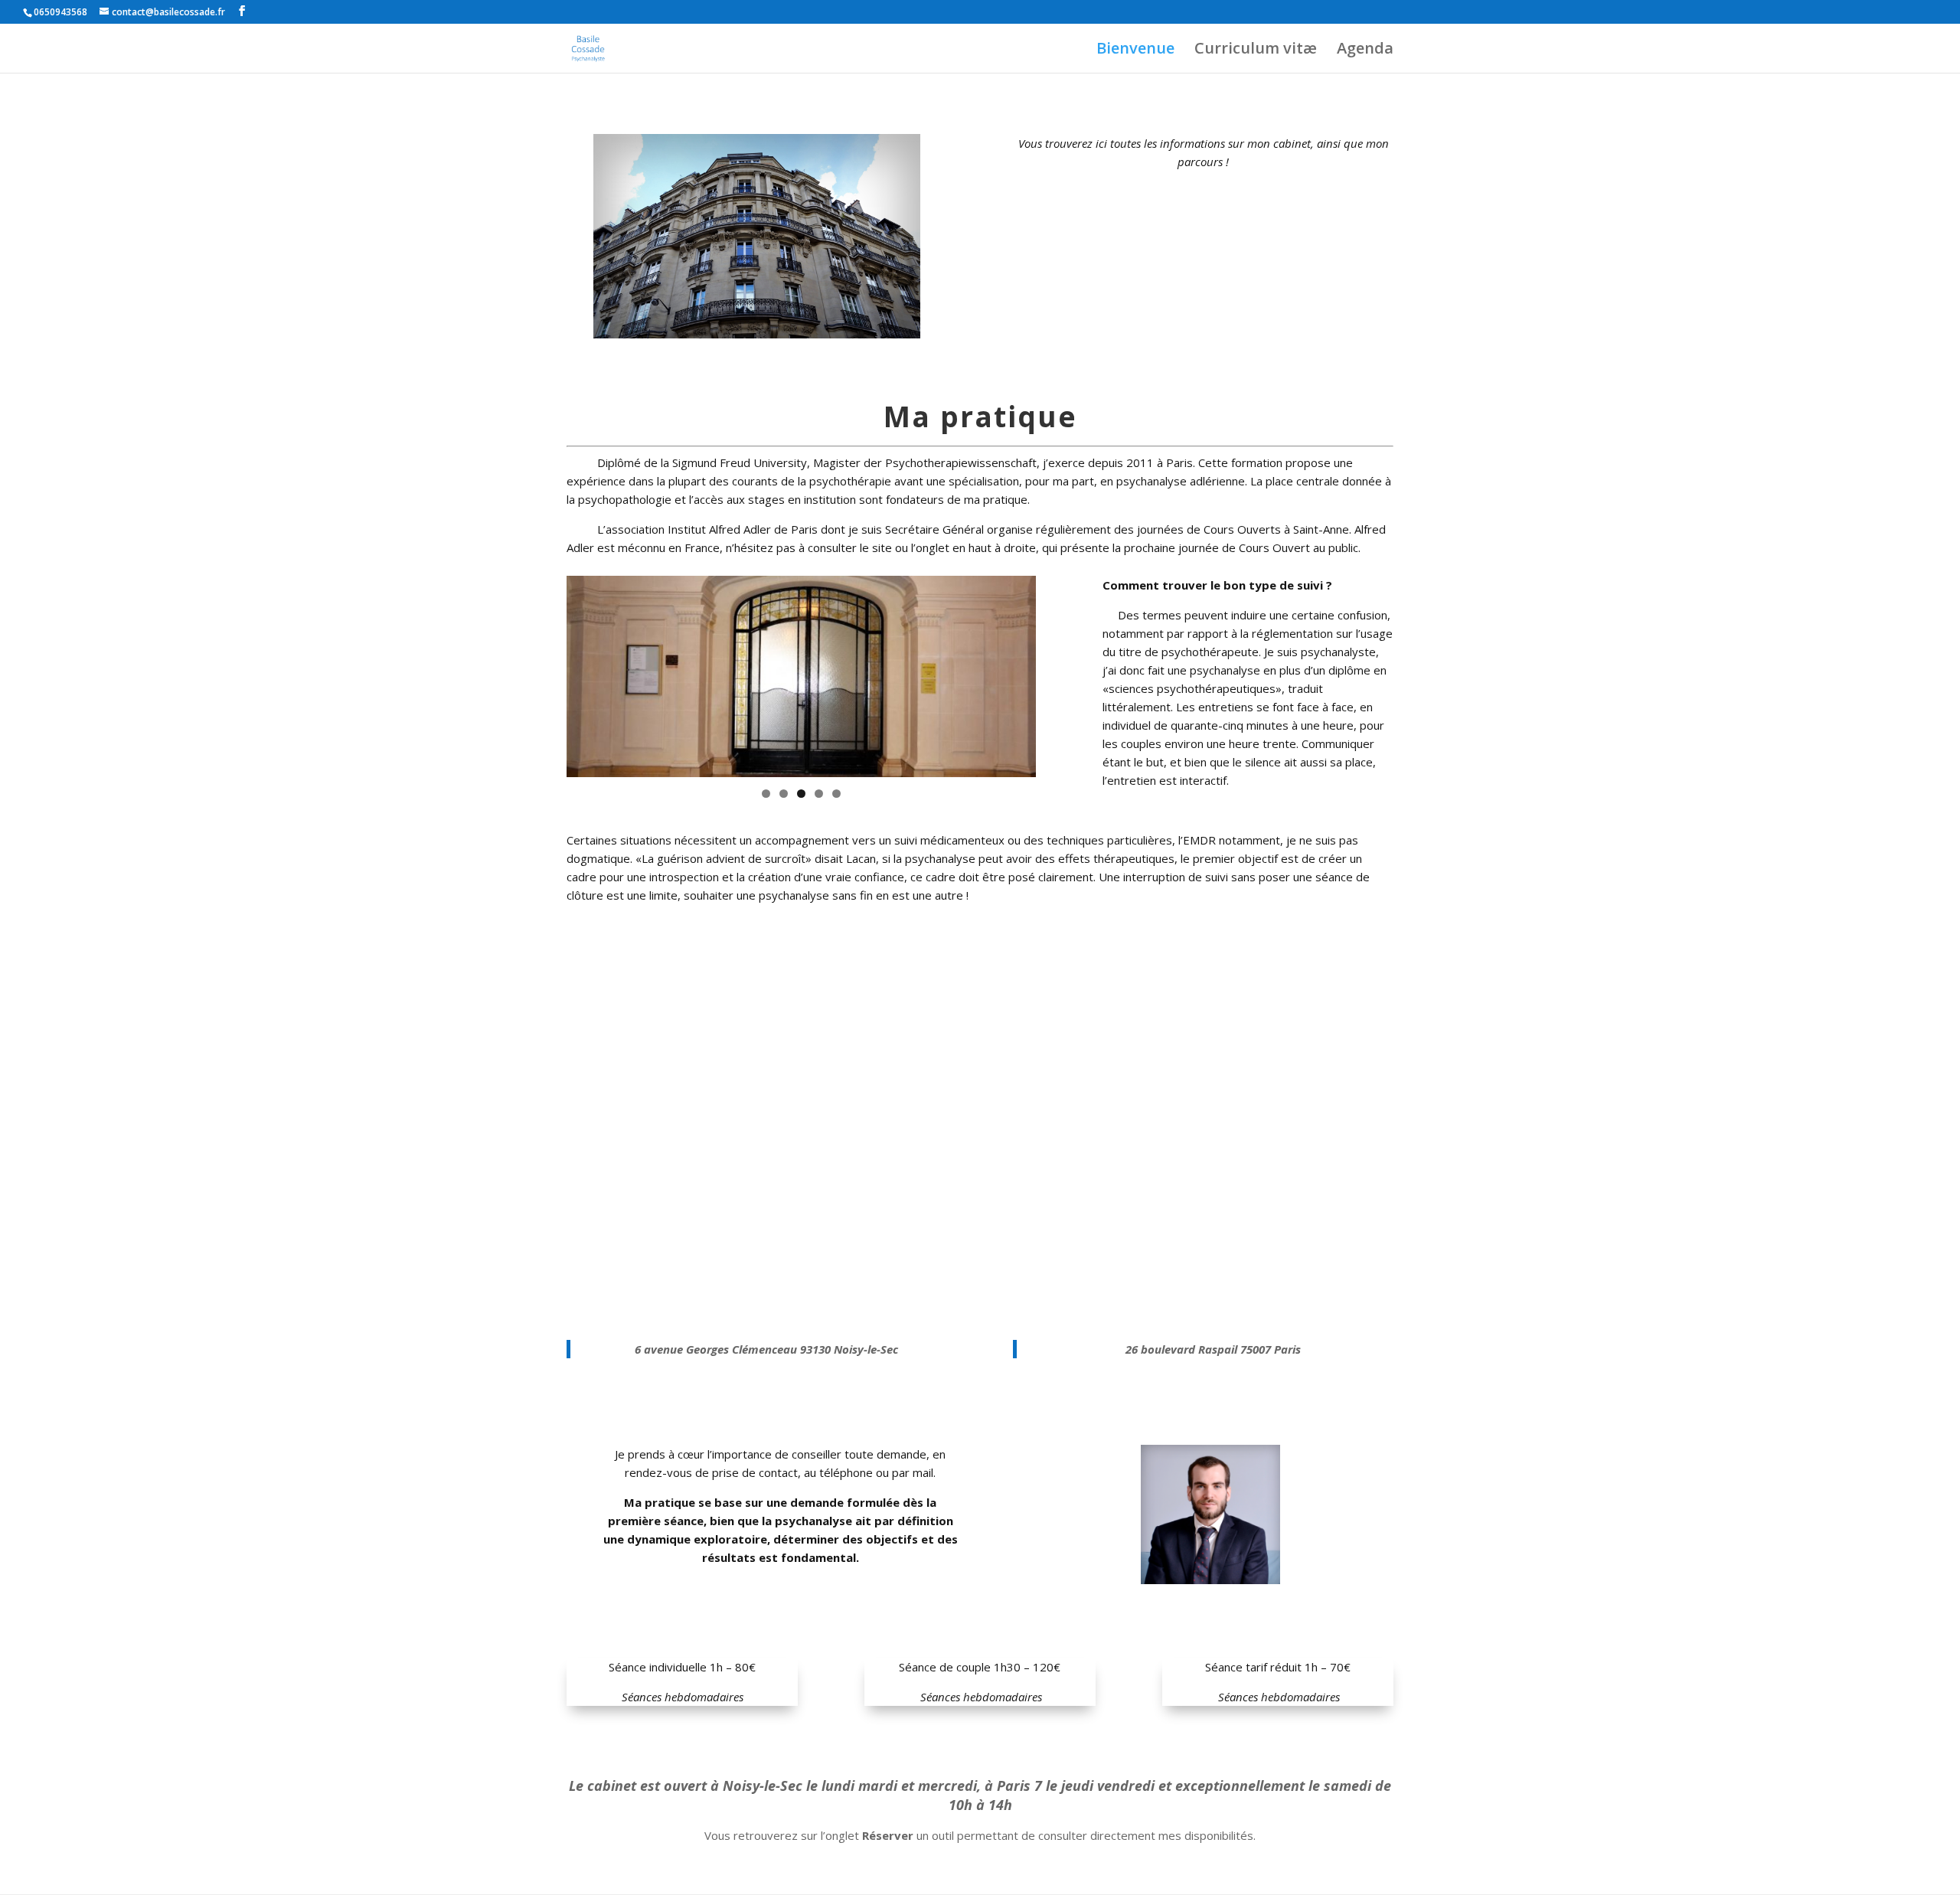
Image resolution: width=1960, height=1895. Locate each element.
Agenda (1365, 51)
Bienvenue (1135, 51)
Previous (540, 672)
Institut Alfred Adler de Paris (743, 529)
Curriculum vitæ (1256, 51)
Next (1063, 672)
